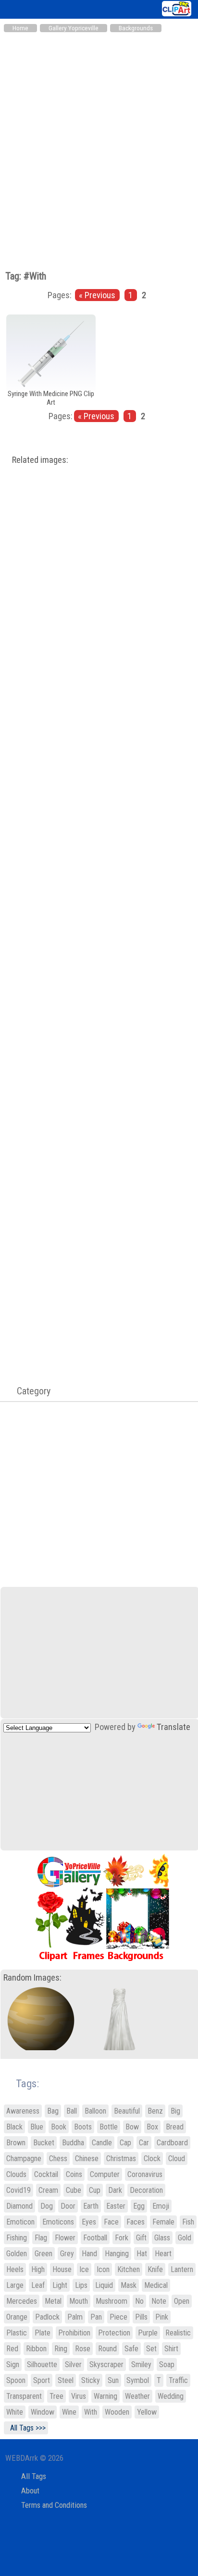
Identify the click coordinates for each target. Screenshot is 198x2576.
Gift (141, 2238)
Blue (37, 2127)
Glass (162, 2238)
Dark (115, 2190)
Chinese (87, 2159)
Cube (74, 2190)
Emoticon (20, 2222)
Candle (102, 2143)
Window (43, 2412)
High (38, 2269)
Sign (13, 2364)
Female (163, 2222)
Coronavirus (145, 2174)
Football (95, 2238)
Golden (17, 2254)
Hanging (117, 2254)
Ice (84, 2269)
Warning (105, 2396)
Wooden (117, 2412)
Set (151, 2349)
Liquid (104, 2285)
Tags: (21, 2084)
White (15, 2412)
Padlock (47, 2317)
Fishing (17, 2238)
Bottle (109, 2127)
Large (15, 2285)
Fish (188, 2222)
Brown (16, 2143)
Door (68, 2206)
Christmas (121, 2159)
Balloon (95, 2111)
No (139, 2301)
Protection (114, 2333)
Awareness (23, 2111)
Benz (155, 2111)
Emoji (161, 2206)
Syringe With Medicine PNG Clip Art (51, 398)
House (62, 2269)
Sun (113, 2380)
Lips (81, 2285)
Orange (17, 2317)
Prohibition (74, 2333)
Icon (103, 2269)
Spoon (16, 2380)
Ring (61, 2349)
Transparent (24, 2396)
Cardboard (172, 2143)
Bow (132, 2127)
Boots (83, 2127)
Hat (142, 2254)
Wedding (171, 2396)
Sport (42, 2380)
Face (111, 2222)
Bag (53, 2111)
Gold (185, 2238)
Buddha (73, 2143)
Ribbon (36, 2349)
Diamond (19, 2206)
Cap (125, 2143)
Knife (155, 2269)
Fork (122, 2238)
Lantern (182, 2269)
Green (43, 2254)
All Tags (34, 2476)
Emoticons (58, 2222)
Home (20, 28)
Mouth (79, 2301)
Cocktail (46, 2174)
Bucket (44, 2143)
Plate (43, 2333)
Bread (175, 2127)
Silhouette (42, 2364)
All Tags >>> (26, 2428)
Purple (148, 2333)
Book (59, 2127)
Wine (69, 2412)
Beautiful (127, 2111)
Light (60, 2285)
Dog (47, 2206)
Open (182, 2301)
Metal (53, 2301)
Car (144, 2143)
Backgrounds (136, 28)
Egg (139, 2206)
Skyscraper (106, 2364)
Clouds (16, 2174)
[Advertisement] (99, 141)
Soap (167, 2364)
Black (14, 2127)
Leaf (38, 2285)
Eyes (89, 2222)
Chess (58, 2159)
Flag (41, 2238)
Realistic (178, 2333)
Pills (141, 2317)
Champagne (24, 2159)
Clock (152, 2159)
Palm (75, 2317)
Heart (163, 2254)
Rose (83, 2349)
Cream (48, 2190)
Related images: (40, 460)
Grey (67, 2254)
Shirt (171, 2349)
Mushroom (111, 2301)
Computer (105, 2174)
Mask (129, 2285)
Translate (173, 1727)
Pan (96, 2317)
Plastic (17, 2333)
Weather (137, 2396)
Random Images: (32, 1978)
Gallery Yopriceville (74, 28)
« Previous (97, 295)
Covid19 (19, 2190)
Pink (162, 2317)
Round (107, 2349)
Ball (72, 2111)
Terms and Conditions (54, 2505)
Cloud (177, 2159)
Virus (79, 2396)
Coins (74, 2174)
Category (29, 1391)
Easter (116, 2206)
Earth (91, 2206)
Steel (66, 2380)
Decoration (146, 2190)
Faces (136, 2222)
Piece (118, 2317)
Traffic (178, 2380)
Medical (156, 2285)
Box (152, 2127)
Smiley (141, 2364)
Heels (15, 2269)
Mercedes (22, 2301)
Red (12, 2349)
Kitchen (129, 2269)
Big (175, 2111)
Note (159, 2301)
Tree (56, 2396)
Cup (95, 2190)
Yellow (147, 2412)
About (30, 2491)
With (91, 2412)
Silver (73, 2364)
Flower (65, 2238)
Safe (131, 2349)
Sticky (91, 2380)
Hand (89, 2254)
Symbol (138, 2380)
